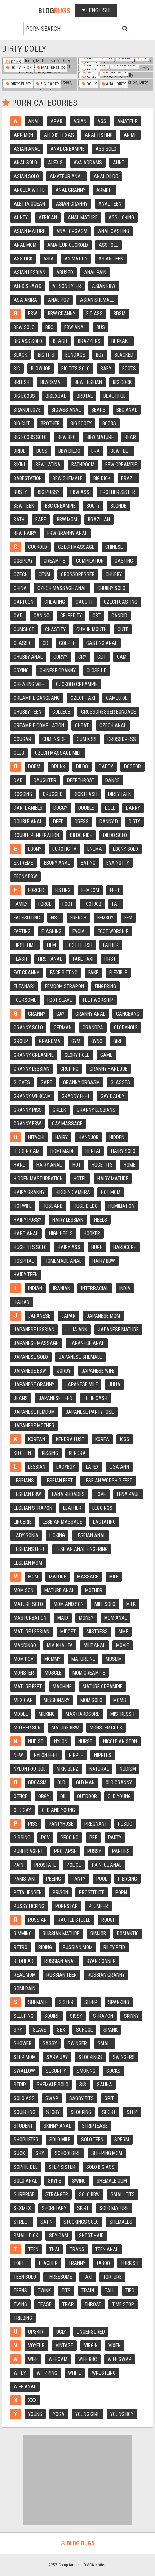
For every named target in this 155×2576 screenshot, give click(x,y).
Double (86, 808)
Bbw (33, 314)
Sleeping (24, 2016)
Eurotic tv (64, 849)
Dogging (23, 794)
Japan (68, 1316)
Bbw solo (24, 327)
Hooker (92, 1233)
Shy (40, 2153)
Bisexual (56, 396)
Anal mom (25, 245)
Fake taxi (83, 959)
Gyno (97, 1041)
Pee (93, 1838)
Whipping (47, 2373)
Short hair (91, 2236)
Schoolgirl (68, 2153)
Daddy (106, 767)
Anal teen (110, 204)
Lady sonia (26, 1535)
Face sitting (64, 973)
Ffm (128, 918)
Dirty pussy (20, 84)
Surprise (24, 2194)
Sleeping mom (107, 2153)
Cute (123, 629)
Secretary (54, 2208)
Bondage (75, 355)
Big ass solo (28, 341)
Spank (110, 2030)
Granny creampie (34, 1055)
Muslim (114, 1659)
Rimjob (98, 1934)
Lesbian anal (91, 1535)
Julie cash (95, 1398)
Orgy (44, 1796)
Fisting (63, 890)
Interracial (95, 1288)
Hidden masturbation (38, 1179)
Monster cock (106, 1728)
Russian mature (61, 1934)
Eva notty (118, 863)
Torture (112, 2277)
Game (106, 1055)
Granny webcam (32, 1096)
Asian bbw (104, 286)
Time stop (123, 2304)
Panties (121, 1851)
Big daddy (49, 84)
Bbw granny (62, 314)
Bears (99, 410)
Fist (55, 918)
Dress (82, 822)
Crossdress (122, 739)
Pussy (94, 1851)
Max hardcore (83, 1714)
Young (35, 2414)
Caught (84, 602)
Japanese (39, 1316)
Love (101, 1494)
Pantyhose (61, 1824)
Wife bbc (88, 2359)
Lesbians (24, 1481)
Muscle (53, 1673)
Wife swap (120, 2359)
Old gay (22, 1810)
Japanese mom (103, 1316)
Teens (20, 2291)
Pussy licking (29, 1906)
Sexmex (22, 2208)
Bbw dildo (69, 451)
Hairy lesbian (68, 1220)
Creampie (54, 561)
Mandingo (25, 1645)
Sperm (122, 2140)
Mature (58, 1577)
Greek (59, 1110)
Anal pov (59, 300)
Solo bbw (89, 2194)
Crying (21, 671)
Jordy (64, 1371)
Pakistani (25, 1879)
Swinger (77, 2043)
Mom (33, 1577)
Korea (102, 1439)
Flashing (52, 931)
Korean (37, 1439)
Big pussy (49, 492)
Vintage (64, 2345)
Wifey (20, 2373)
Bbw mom (67, 520)
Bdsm (119, 314)
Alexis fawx (28, 286)
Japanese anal (87, 1343)
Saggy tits (81, 2098)
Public (125, 1824)
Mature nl (83, 1659)
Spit (109, 2098)
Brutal (85, 396)
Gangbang (128, 1014)
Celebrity (71, 616)
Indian (35, 1288)
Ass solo (106, 149)
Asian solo (26, 176)
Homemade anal (63, 1261)
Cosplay (23, 561)
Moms (120, 1700)
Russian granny (106, 1975)
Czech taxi (83, 698)
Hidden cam (27, 1151)
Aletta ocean (29, 204)
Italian (22, 1302)
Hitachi (36, 1137)
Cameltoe (117, 698)
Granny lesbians (96, 1110)
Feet (115, 890)
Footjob (92, 904)
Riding (45, 1947)
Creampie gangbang (37, 698)
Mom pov (24, 1659)
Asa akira (25, 300)
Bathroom (83, 465)
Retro (21, 1947)
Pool (102, 1879)
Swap (52, 2098)
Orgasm (37, 1783)
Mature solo (28, 1604)
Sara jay (57, 2057)
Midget (68, 1632)
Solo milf (60, 2140)
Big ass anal (66, 410)
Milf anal (94, 1645)
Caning (41, 616)
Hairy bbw (104, 1261)
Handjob (88, 1137)
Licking (57, 1535)
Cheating (55, 602)
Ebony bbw (25, 876)
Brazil (129, 478)
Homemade (63, 1151)
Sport (109, 2112)
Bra (96, 451)
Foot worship (113, 931)
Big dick (102, 478)
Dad (18, 780)
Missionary (57, 1700)
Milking (47, 1714)
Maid (63, 1618)
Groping (69, 1069)
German (63, 1028)
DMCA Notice (95, 2565)
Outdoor (87, 1796)
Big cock (122, 382)
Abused (65, 272)
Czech (21, 574)
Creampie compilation (39, 725)
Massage (88, 1577)
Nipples (103, 1755)
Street (22, 2222)
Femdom (90, 890)
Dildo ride (81, 835)
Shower (23, 2043)
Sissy (76, 2016)
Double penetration (36, 835)
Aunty (21, 217)
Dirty (134, 822)
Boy (100, 355)
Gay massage (67, 1124)
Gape (46, 1082)
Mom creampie (89, 1673)
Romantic (128, 1934)
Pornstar (67, 1906)
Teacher (48, 2263)
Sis (83, 2085)
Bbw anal (75, 327)
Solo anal (25, 2181)
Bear (130, 437)
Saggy (50, 2043)
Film (51, 945)
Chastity (55, 629)
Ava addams (88, 163)
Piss (33, 1824)
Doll (110, 808)
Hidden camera (73, 1192)
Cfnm (44, 574)
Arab (56, 121)
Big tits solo (76, 369)
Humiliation (121, 1206)
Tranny (77, 2263)
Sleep (91, 2002)
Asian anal (27, 149)
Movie (123, 1645)
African (48, 217)
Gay (60, 1014)
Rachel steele (74, 1920)
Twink (44, 2291)
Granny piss (28, 1110)
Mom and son (69, 1604)
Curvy (60, 657)
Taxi (88, 2277)
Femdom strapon (65, 986)
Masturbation (30, 1618)
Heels (101, 1220)
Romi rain (25, 1989)
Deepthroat (81, 780)
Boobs (109, 423)
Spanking (119, 2002)
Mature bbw (65, 1728)
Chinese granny (58, 671)
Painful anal (107, 1865)
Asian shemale (97, 300)
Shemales (121, 2222)
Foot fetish (79, 945)
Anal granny (70, 190)
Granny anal (90, 1014)
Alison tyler (67, 286)
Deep (58, 822)
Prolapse (65, 1851)
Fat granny (26, 973)
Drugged (53, 794)
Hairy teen (26, 1275)
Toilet (21, 2263)
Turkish (130, 2263)
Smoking (86, 2071)
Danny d (109, 822)
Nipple (76, 1755)
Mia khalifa (60, 1645)
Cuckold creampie (77, 684)
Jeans (21, 1398)
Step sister (62, 2167)
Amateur (127, 121)
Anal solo (25, 163)
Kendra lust (70, 1439)
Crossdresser (78, 574)
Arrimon (23, 135)
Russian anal (60, 1961)
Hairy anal (49, 1165)
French (78, 918)
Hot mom (111, 1192)
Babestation (28, 478)
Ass (102, 121)
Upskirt (37, 2332)
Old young (119, 1796)
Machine (62, 1687)
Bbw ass (80, 492)
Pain (19, 1865)
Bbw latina (48, 465)
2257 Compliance (64, 2565)
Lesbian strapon (33, 1508)
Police (74, 1865)
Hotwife (23, 1206)
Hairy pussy (28, 1220)
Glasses (120, 1082)
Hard (20, 1165)
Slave (39, 2030)
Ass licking (121, 217)
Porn (121, 1892)
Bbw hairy (25, 533)
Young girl (87, 2414)
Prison (60, 1892)
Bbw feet (121, 451)
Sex (61, 2030)
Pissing (22, 1838)
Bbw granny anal (67, 533)
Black (20, 355)
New (18, 1755)
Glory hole (77, 1055)
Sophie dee (26, 2167)
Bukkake (121, 341)
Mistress (97, 1632)
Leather (72, 1508)
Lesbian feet (59, 1481)
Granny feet (76, 1096)
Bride (20, 451)
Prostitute (92, 1892)
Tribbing (23, 2318)
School (84, 2030)
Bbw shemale (68, 478)
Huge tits (102, 1165)
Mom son (24, 1590)
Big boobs (24, 396)
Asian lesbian (30, 272)
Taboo (103, 2263)
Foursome (25, 1000)
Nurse (85, 1741)
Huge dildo (86, 1206)
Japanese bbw (30, 1371)
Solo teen (92, 2140)
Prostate (45, 1865)
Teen (33, 2249)
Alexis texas (59, 135)
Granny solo (28, 1028)
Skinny (131, 2016)
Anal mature (83, 217)
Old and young (58, 1810)
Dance (112, 780)
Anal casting (114, 231)
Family (21, 904)
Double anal (28, 822)
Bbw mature (100, 437)
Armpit (104, 190)
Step (132, 2112)
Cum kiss (87, 739)
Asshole (108, 245)
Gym (76, 1041)
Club (19, 753)
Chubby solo (111, 588)
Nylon (61, 1741)
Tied (130, 2291)
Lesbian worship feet (108, 1481)
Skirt (83, 2208)
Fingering (105, 986)
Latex (92, 1467)
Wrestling (104, 2373)
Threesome (59, 2277)
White (75, 2373)
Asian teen (111, 259)
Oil (63, 1796)
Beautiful (114, 396)
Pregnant (96, 1824)
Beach (60, 341)
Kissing (50, 1453)
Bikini (19, 465)
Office (21, 1796)
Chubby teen (28, 712)
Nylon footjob (30, 1769)
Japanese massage (36, 1343)
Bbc (49, 327)
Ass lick (23, 259)
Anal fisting (99, 135)
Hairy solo (123, 1151)
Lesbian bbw (27, 1494)
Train (88, 2291)
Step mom (25, 2057)
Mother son (27, 1728)
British (22, 382)
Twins (20, 2304)
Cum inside (54, 739)
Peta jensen (28, 1892)
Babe (41, 520)
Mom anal (116, 1618)
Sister (66, 2002)
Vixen (115, 2345)
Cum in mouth (92, 629)
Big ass (94, 314)
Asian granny (72, 204)
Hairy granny (29, 1192)
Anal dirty (115, 84)
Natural (99, 1769)
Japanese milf (81, 1384)
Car (18, 616)
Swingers (124, 2057)
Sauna (105, 2085)
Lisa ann (119, 1467)
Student (23, 2126)
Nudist (36, 1741)
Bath (19, 520)
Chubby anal (28, 657)
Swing (79, 2181)
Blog (54, 11)
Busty (20, 492)
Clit (102, 657)
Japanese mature (118, 1330)
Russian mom (78, 1947)
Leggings (102, 1508)
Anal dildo (106, 176)
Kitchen (22, 1453)
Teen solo (25, 2277)
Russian (37, 1920)
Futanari (24, 986)
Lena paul (128, 1494)
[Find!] (124, 28)
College (61, 712)
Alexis (55, 163)
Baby (106, 369)
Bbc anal (127, 410)
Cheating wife (29, 684)
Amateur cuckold (68, 245)
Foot (68, 904)
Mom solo (91, 1700)
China (20, 588)
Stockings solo (81, 2222)
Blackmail (52, 382)
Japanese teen (56, 1398)
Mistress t (123, 1714)
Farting (22, 931)
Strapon (103, 2016)
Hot (77, 1165)
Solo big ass (100, 2167)
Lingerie (23, 1522)
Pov (45, 1838)
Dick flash (85, 794)
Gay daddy (112, 1096)
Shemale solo (53, 2085)
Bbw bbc (67, 437)
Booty (93, 506)
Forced (36, 890)
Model (21, 1714)
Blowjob (41, 369)
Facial (80, 931)
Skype (55, 2181)
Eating (88, 863)
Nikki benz (68, 1769)
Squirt (52, 2016)
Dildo (82, 767)
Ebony (35, 849)
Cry (82, 657)
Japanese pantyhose (90, 1412)
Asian (80, 121)
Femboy (105, 918)
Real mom (25, 1975)
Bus (101, 327)
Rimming (23, 1934)
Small (105, 2043)
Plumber (98, 1906)
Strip (20, 2085)
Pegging (70, 1838)
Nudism (128, 1769)
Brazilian (99, 520)
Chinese (114, 547)
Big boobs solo (30, 437)
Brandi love (27, 410)
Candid (119, 616)
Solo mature (114, 2208)
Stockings (90, 2057)
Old (61, 1783)
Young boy (122, 2414)
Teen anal (107, 2249)
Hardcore (125, 1247)
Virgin (91, 2345)
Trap (68, 2304)
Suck (19, 2153)
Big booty (81, 423)
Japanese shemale (80, 1357)
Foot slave (60, 1000)
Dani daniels (28, 808)
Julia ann (76, 1330)
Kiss (125, 1439)
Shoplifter (26, 2140)
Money (86, 1618)
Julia (114, 1384)
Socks (113, 2071)
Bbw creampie (121, 465)
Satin (46, 2222)
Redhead (24, 1961)
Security (56, 2071)
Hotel (80, 1179)
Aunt (119, 163)
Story (53, 2112)
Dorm (34, 767)
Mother (94, 1590)
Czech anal (113, 725)
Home (130, 1165)
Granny (37, 1014)
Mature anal (59, 1590)
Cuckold (38, 547)
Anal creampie (68, 149)
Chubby (114, 574)
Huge (97, 1247)
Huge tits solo (30, 1247)
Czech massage (76, 547)
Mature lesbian (32, 1632)
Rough (108, 1920)
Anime (130, 135)
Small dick (26, 2236)
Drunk (58, 767)
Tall (110, 2291)
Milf (114, 1577)
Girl (118, 1041)
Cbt (97, 616)
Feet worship (98, 1000)
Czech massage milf (58, 753)
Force (45, 904)
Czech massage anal (62, 588)
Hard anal (26, 1233)
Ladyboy (66, 1467)
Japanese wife (98, 1371)
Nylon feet (46, 1755)
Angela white (29, 190)
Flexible (118, 973)
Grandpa (93, 1028)
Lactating (104, 1522)
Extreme (23, 863)
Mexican (23, 1700)
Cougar (23, 739)
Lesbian (37, 1467)
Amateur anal (66, 176)
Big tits (46, 355)
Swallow (24, 2071)
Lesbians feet (29, 1549)
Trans (77, 2249)
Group (21, 1041)
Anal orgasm (72, 231)
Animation (76, 259)
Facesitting (27, 918)
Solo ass (24, 2098)
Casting (124, 561)
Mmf (123, 1632)
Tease (45, 2304)
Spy (18, 2030)
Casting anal (102, 643)
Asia (48, 259)
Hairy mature (113, 1179)
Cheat (82, 725)
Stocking (81, 2112)
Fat (116, 904)
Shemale (38, 2002)
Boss (42, 451)
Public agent (28, 1851)
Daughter (45, 780)
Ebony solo (125, 849)
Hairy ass (69, 1247)
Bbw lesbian (88, 382)
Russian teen (62, 1975)
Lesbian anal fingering (82, 1549)
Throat (93, 2304)
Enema (95, 849)
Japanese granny (34, 1384)
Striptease (95, 2126)
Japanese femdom (34, 1412)
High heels (61, 1233)
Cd (45, 643)
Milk (131, 1604)
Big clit (22, 423)
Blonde (119, 506)
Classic (23, 643)
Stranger (57, 2194)
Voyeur (36, 2345)
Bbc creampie (60, 506)
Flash (20, 959)
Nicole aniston (120, 1741)
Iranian (62, 1288)
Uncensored (91, 2332)
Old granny (119, 1783)
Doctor (132, 767)
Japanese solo (31, 1357)
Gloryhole (126, 1028)
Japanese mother (34, 1426)
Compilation (90, 561)
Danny (133, 808)
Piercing (127, 1879)
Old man (85, 1783)
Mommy (52, 1659)
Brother (50, 423)
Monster (24, 1673)
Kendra (77, 1453)
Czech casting (121, 602)
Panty (79, 1879)
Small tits (123, 2194)
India (125, 1288)
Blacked (124, 355)
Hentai (93, 1151)
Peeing (54, 1879)
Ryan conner (101, 1961)
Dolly (91, 84)
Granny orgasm (81, 1082)
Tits (66, 2291)
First (110, 959)
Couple (67, 643)
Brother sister (118, 492)
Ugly (61, 2332)
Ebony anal (57, 863)
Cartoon (24, 602)
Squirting (25, 2112)
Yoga (59, 2414)
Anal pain (95, 272)
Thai (54, 2249)
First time (25, 945)
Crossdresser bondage (108, 712)
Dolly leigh (21, 68)
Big (17, 369)
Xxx (32, 2400)
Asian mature (30, 231)
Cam (122, 657)
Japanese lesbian (34, 1330)
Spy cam (59, 2236)
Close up (97, 671)
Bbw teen (24, 506)
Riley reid (114, 1947)
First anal (50, 959)
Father (111, 945)
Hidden (117, 1137)
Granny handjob (108, 1069)
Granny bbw (27, 1124)
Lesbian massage (62, 1522)
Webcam (58, 2359)
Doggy (60, 808)
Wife (33, 2359)
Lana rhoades (68, 1494)
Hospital (24, 1261)
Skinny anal (57, 2126)
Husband (53, 1206)
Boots (129, 369)
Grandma (50, 1041)
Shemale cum (112, 2181)
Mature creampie (103, 1687)
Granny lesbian (32, 1069)
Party (115, 1838)
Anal (34, 121)
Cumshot (24, 629)
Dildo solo (115, 835)
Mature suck (52, 68)
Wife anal (25, 2387)
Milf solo (105, 1604)
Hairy (61, 1137)
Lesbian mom (28, 1563)
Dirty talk (119, 794)
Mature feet (28, 1687)
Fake (93, 973)
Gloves (22, 1082)
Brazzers (89, 341)
